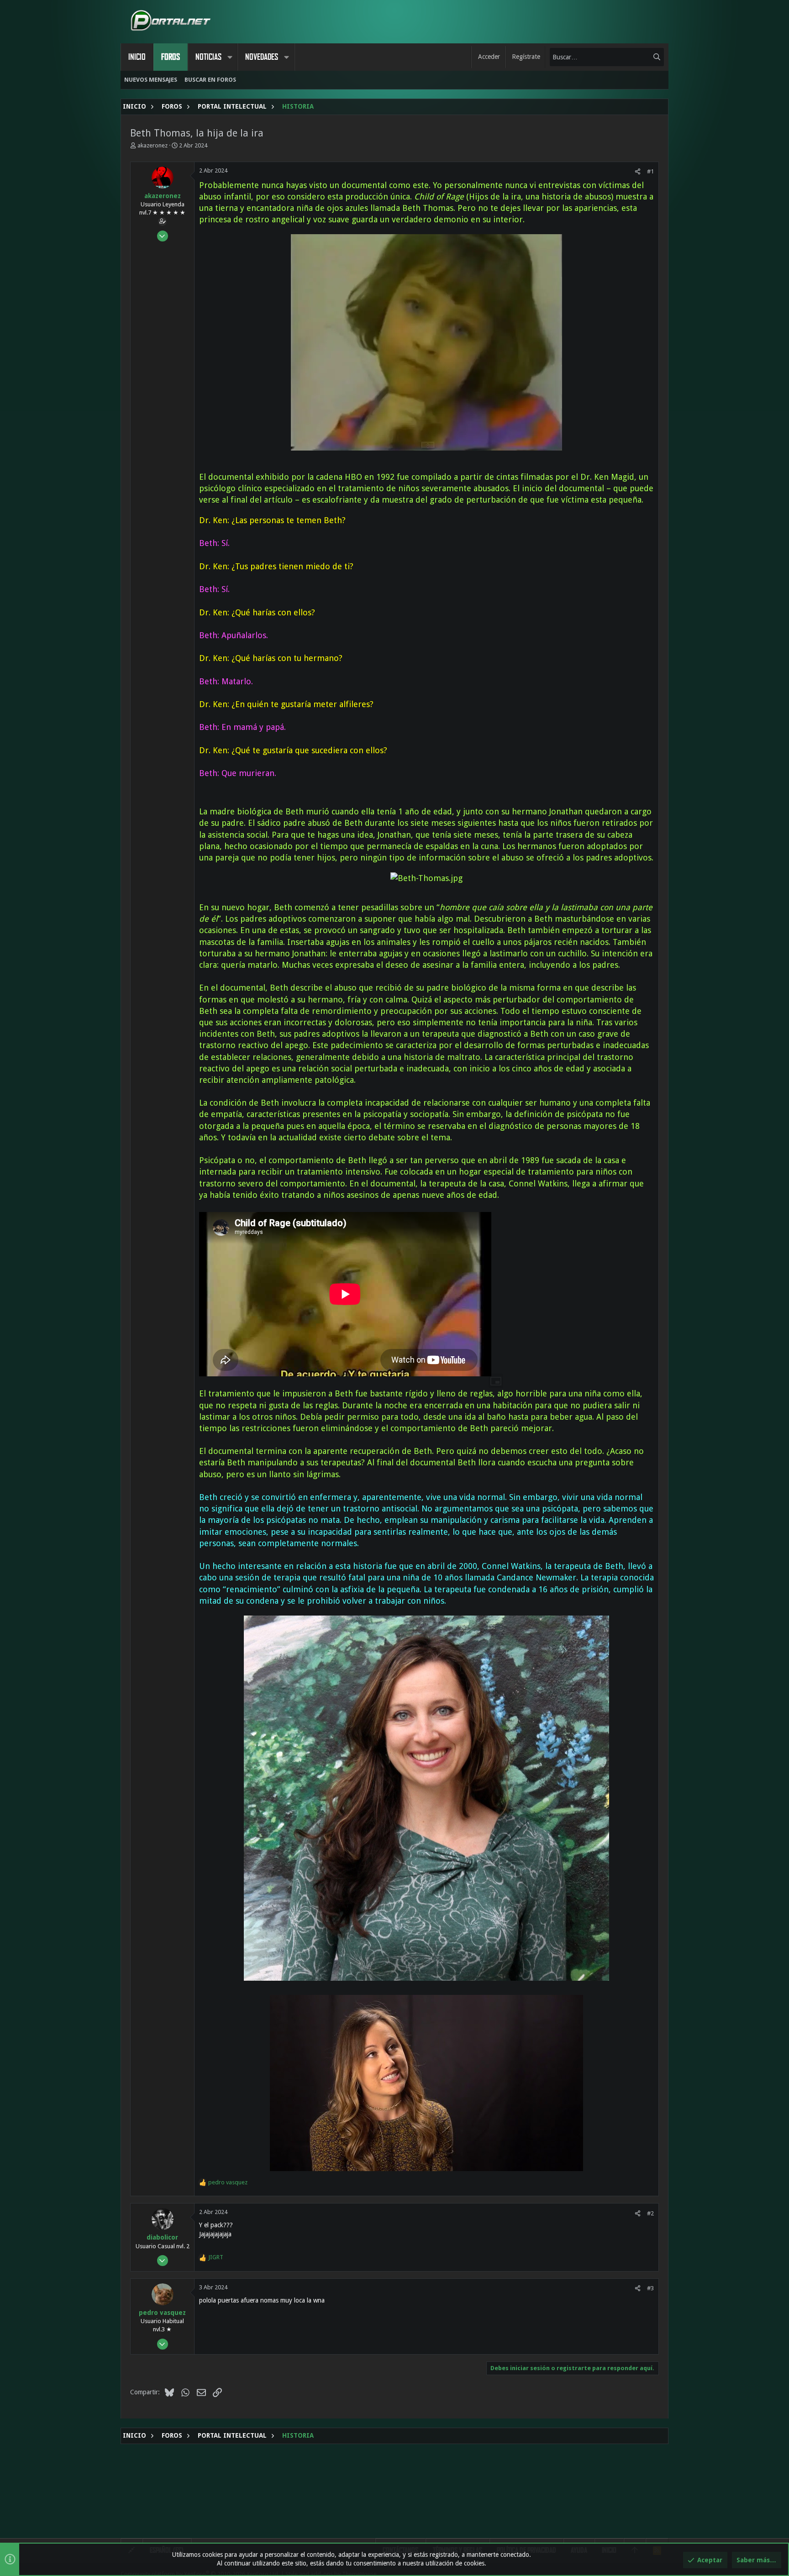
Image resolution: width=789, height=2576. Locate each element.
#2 (650, 2213)
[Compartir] (638, 171)
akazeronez (153, 145)
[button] (230, 57)
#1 (650, 171)
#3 (650, 2288)
